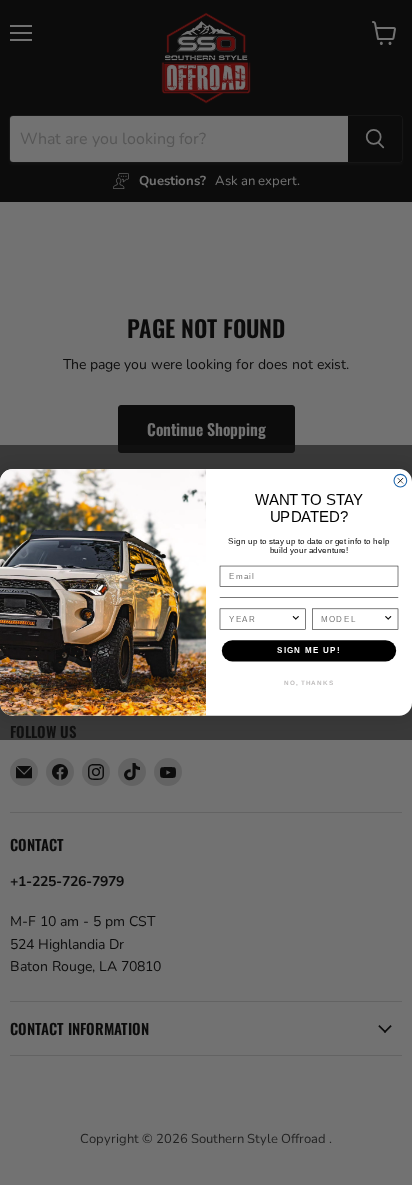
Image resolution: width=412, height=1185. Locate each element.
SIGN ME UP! (309, 650)
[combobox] (260, 619)
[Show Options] (296, 619)
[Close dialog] (400, 481)
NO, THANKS (309, 682)
